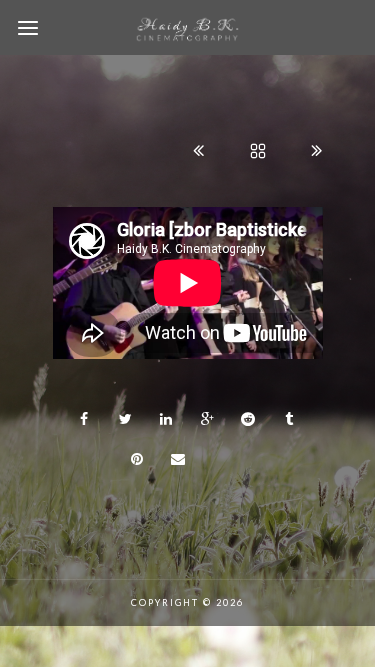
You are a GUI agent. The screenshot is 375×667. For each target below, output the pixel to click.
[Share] (85, 419)
